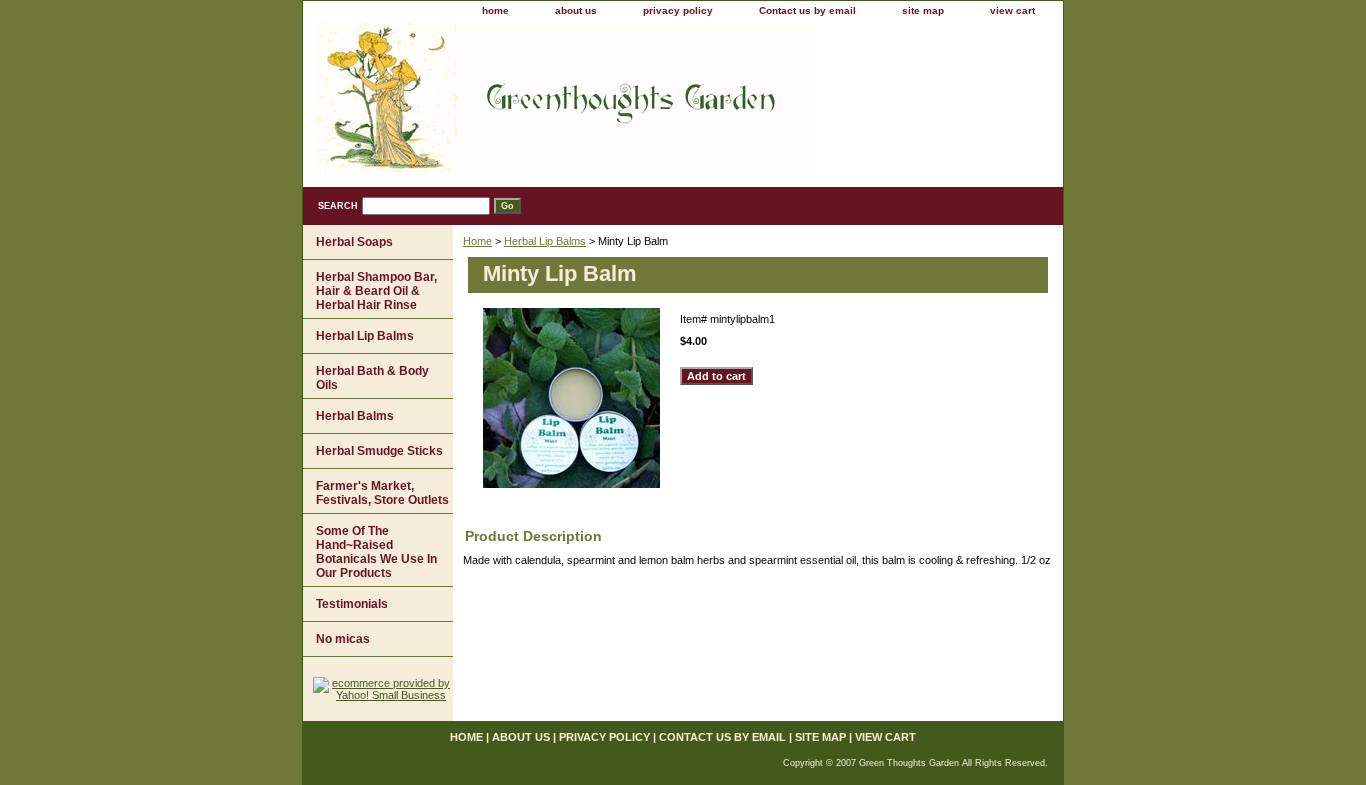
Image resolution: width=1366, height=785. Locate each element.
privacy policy (678, 10)
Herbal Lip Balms (545, 241)
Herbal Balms (355, 416)
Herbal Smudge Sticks (379, 451)
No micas (343, 639)
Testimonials (352, 604)
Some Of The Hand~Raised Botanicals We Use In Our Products (376, 552)
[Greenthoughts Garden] (553, 105)
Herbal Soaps (354, 242)
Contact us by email (807, 10)
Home (477, 241)
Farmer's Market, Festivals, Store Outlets (382, 493)
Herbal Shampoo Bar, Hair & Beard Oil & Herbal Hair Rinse (376, 291)
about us (576, 10)
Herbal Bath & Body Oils (372, 378)
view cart (1012, 10)
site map (923, 10)
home (495, 10)
